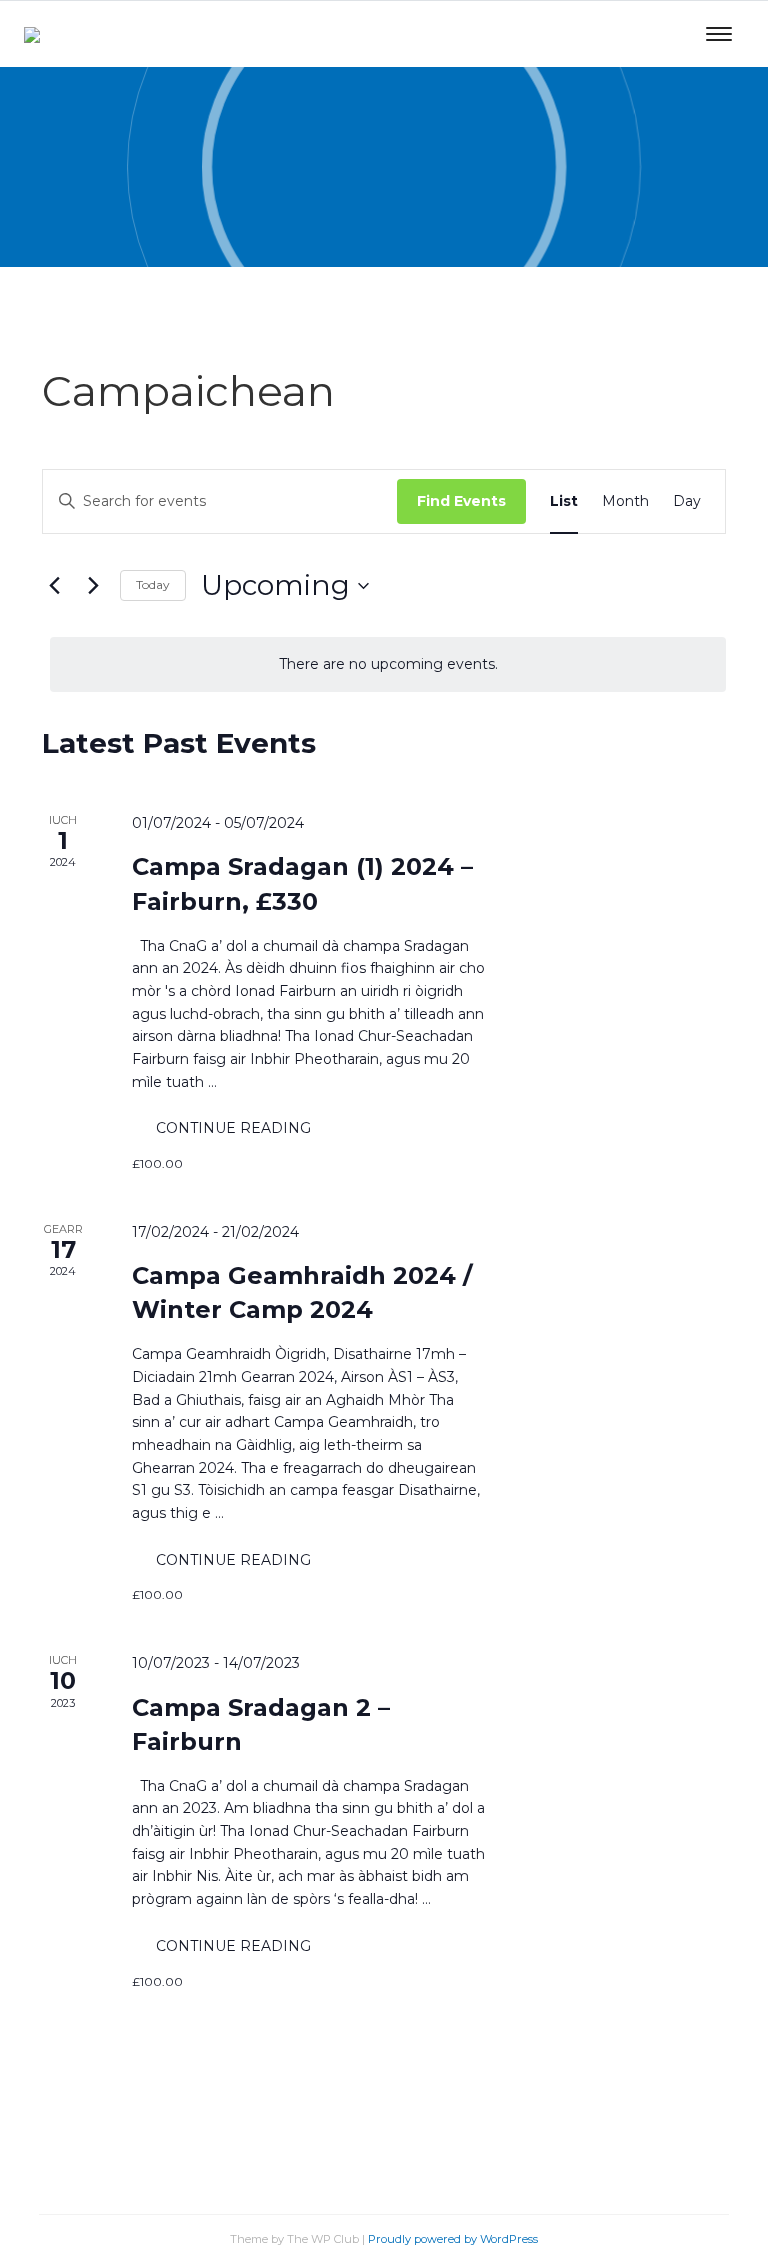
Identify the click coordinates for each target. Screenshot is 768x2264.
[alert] (388, 664)
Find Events (461, 501)
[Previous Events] (54, 586)
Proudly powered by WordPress (453, 2239)
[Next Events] (93, 586)
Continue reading (245, 1120)
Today (153, 584)
